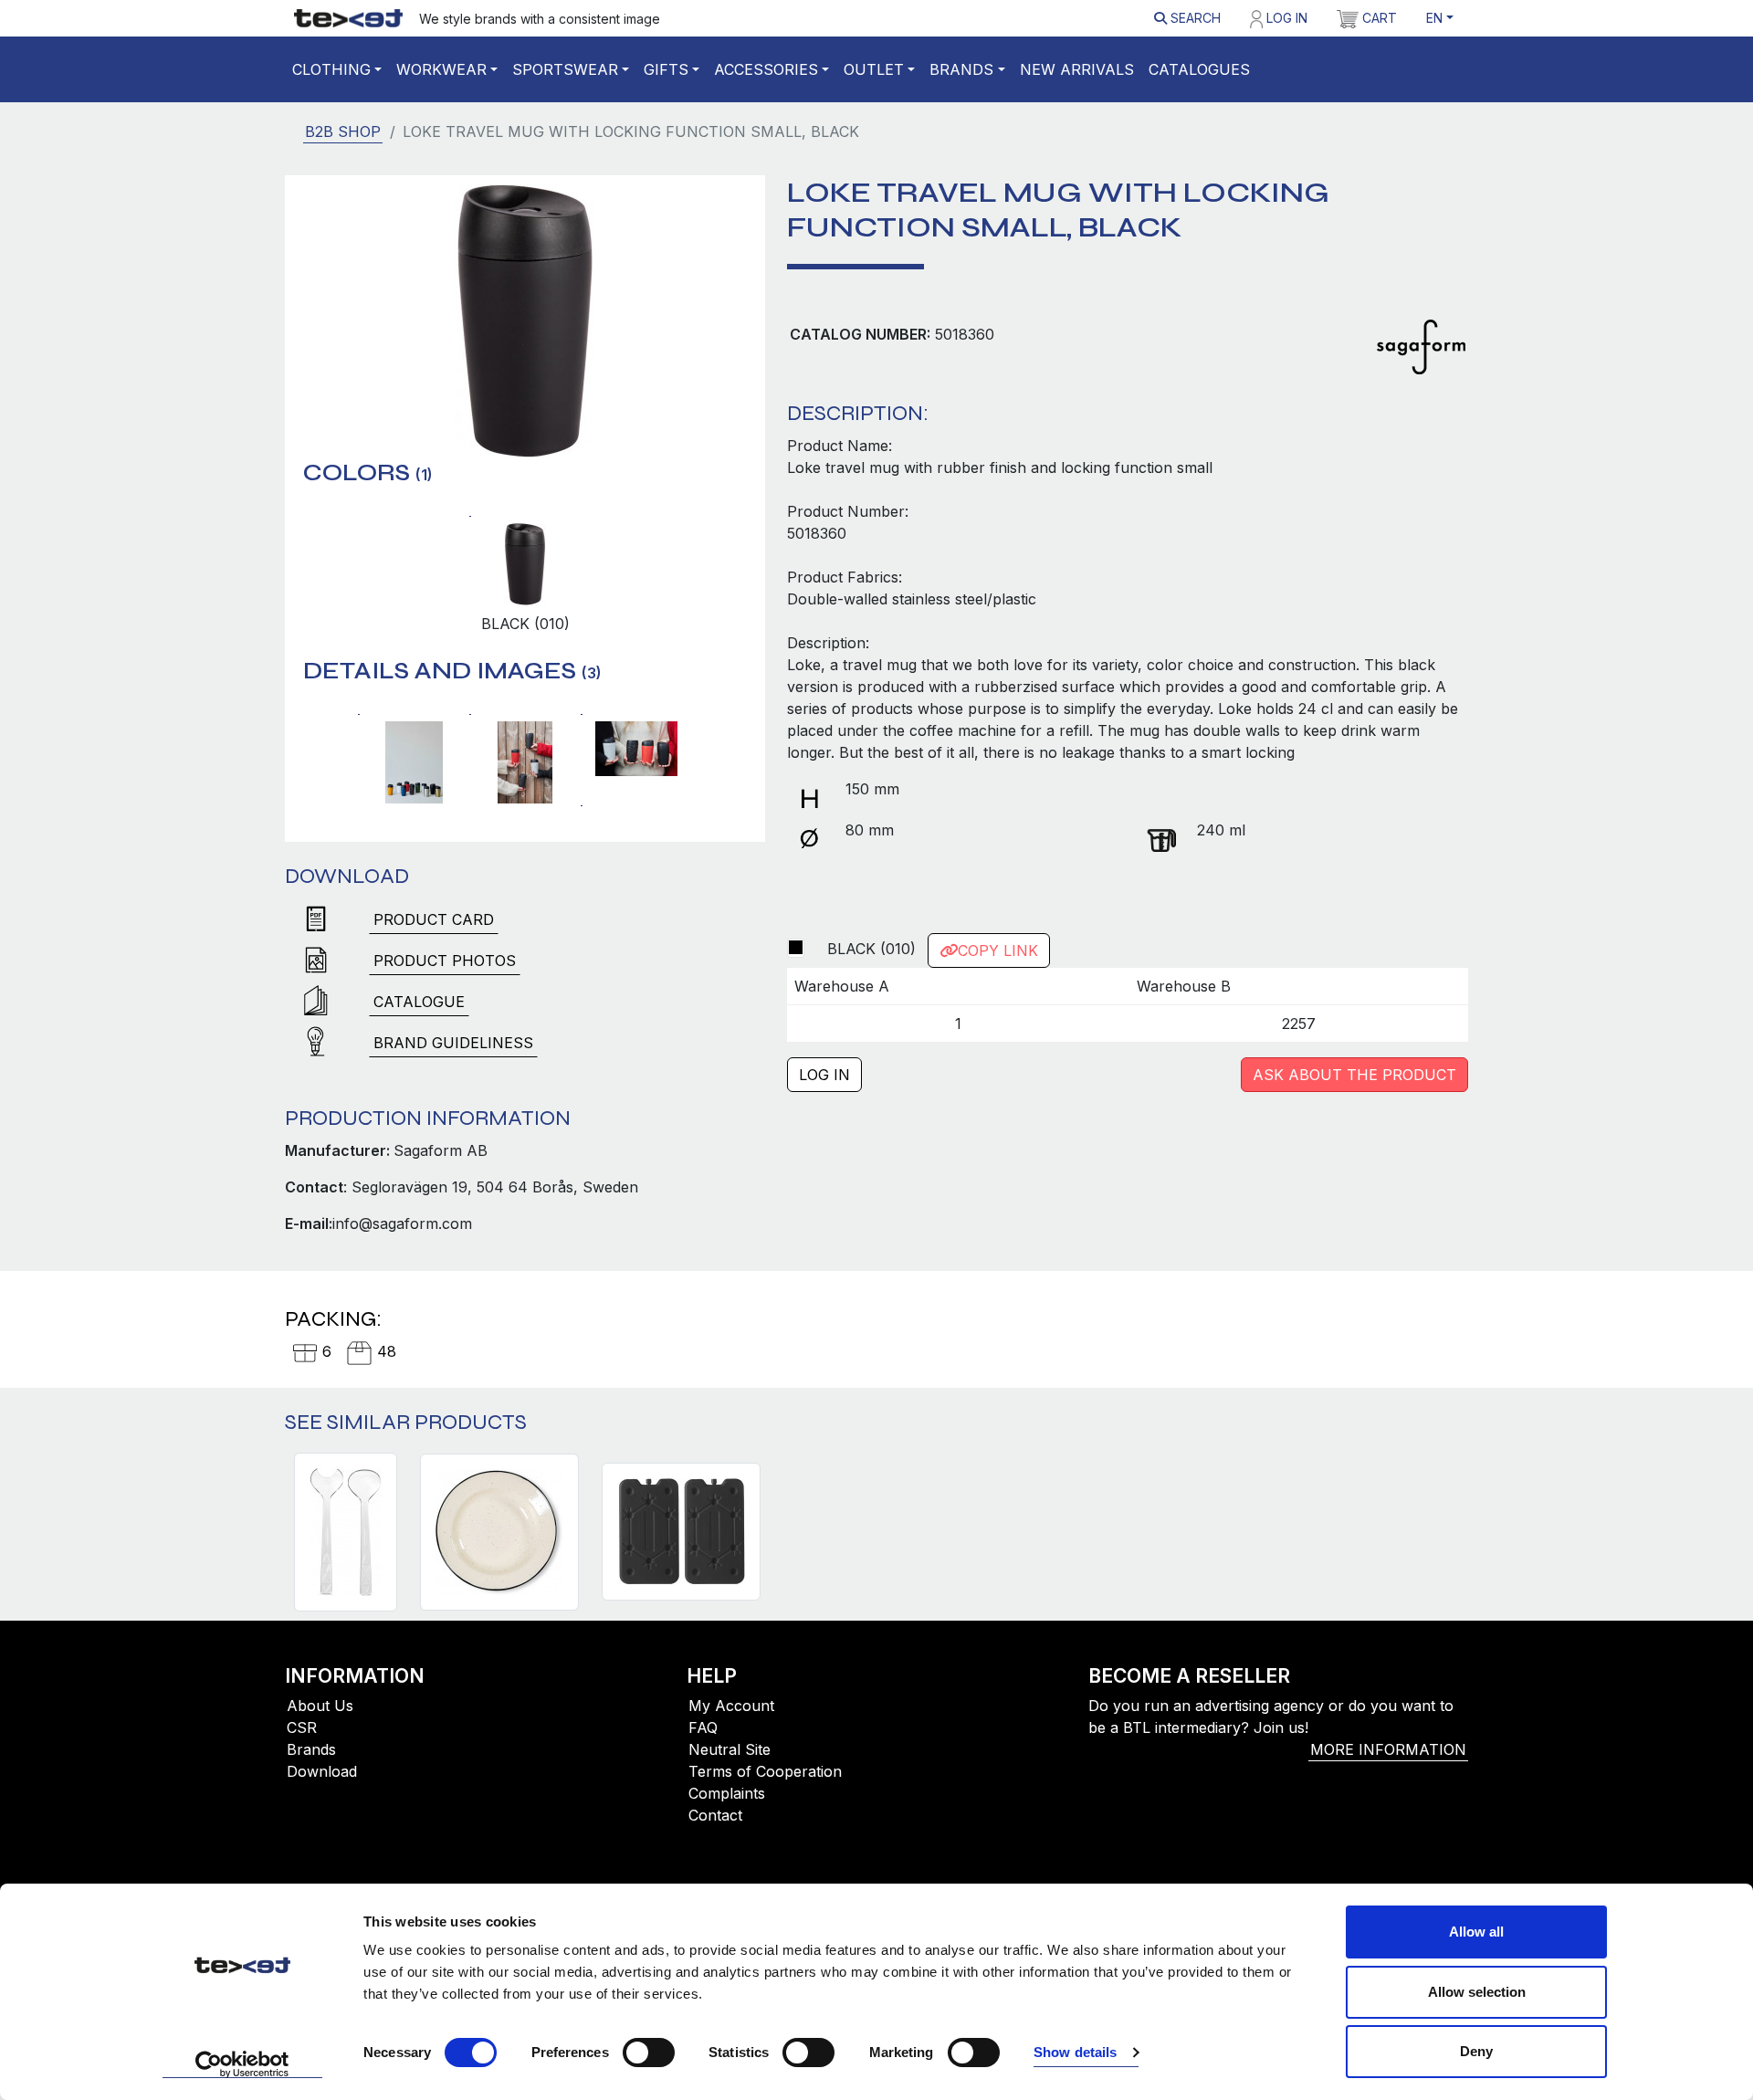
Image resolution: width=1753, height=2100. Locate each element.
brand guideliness (453, 1043)
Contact (715, 1815)
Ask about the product (1354, 1075)
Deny (1476, 2051)
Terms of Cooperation (765, 1771)
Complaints (727, 1793)
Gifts (666, 69)
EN (1434, 18)
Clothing (331, 69)
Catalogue (419, 1002)
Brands (961, 69)
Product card (434, 919)
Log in (1285, 18)
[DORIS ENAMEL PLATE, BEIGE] (499, 1532)
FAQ (703, 1727)
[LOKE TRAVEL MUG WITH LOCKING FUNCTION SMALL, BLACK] (525, 320)
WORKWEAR (441, 69)
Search (1194, 18)
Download (322, 1771)
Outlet (874, 69)
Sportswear (565, 69)
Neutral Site (730, 1749)
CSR (302, 1727)
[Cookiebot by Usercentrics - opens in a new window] (242, 2064)
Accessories (766, 69)
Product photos (445, 961)
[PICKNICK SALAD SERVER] (346, 1532)
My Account (731, 1706)
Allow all (1476, 1932)
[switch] (649, 2053)
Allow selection (1477, 1992)
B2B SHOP (343, 131)
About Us (320, 1706)
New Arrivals (1077, 69)
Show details (1075, 2052)
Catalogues (1199, 69)
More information (1388, 1749)
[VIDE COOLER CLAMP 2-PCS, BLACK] (681, 1532)
